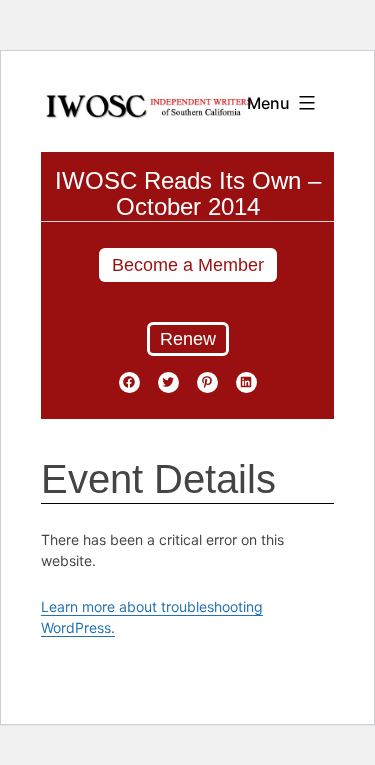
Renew (188, 339)
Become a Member (188, 265)
